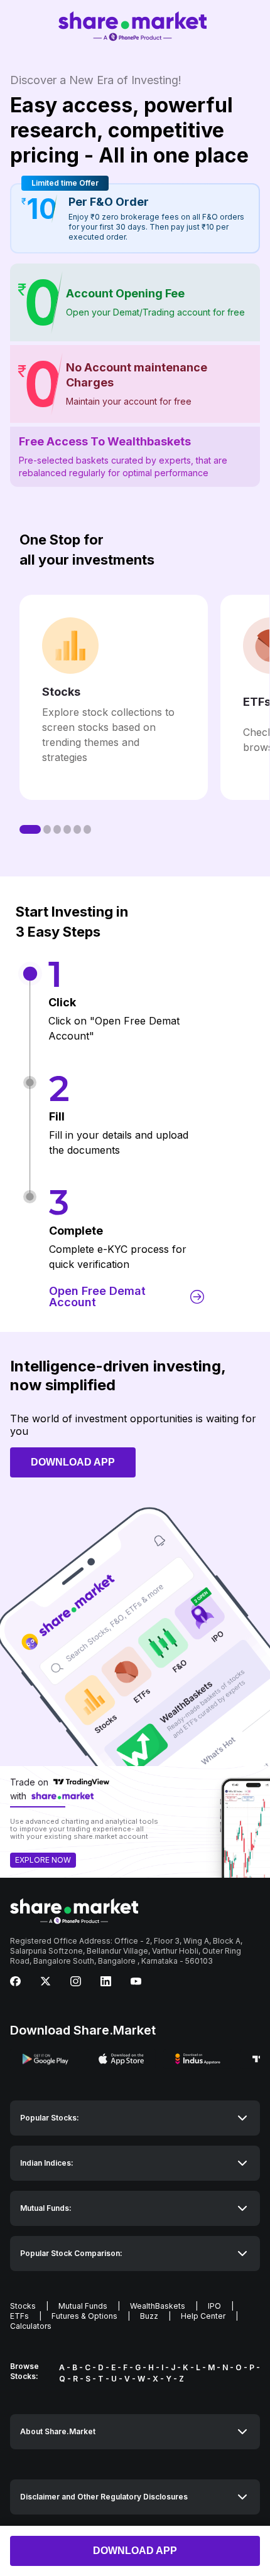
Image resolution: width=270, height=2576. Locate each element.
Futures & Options (84, 2316)
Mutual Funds (83, 2306)
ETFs (19, 2316)
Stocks (23, 2306)
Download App (135, 2551)
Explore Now (43, 1860)
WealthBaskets (158, 2306)
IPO (214, 2306)
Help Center (203, 2316)
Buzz (149, 2316)
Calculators (31, 2326)
